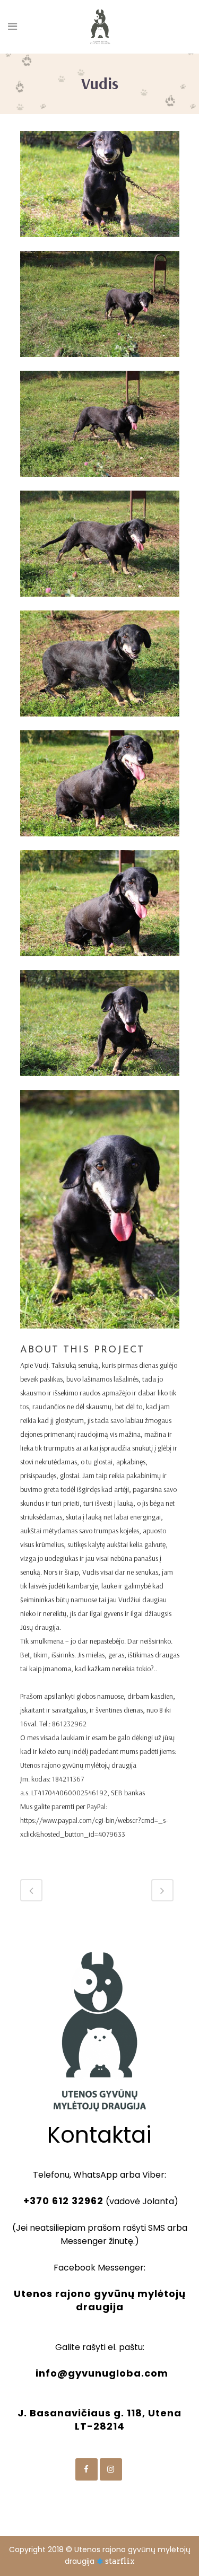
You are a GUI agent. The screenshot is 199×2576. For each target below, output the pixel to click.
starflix (120, 2561)
